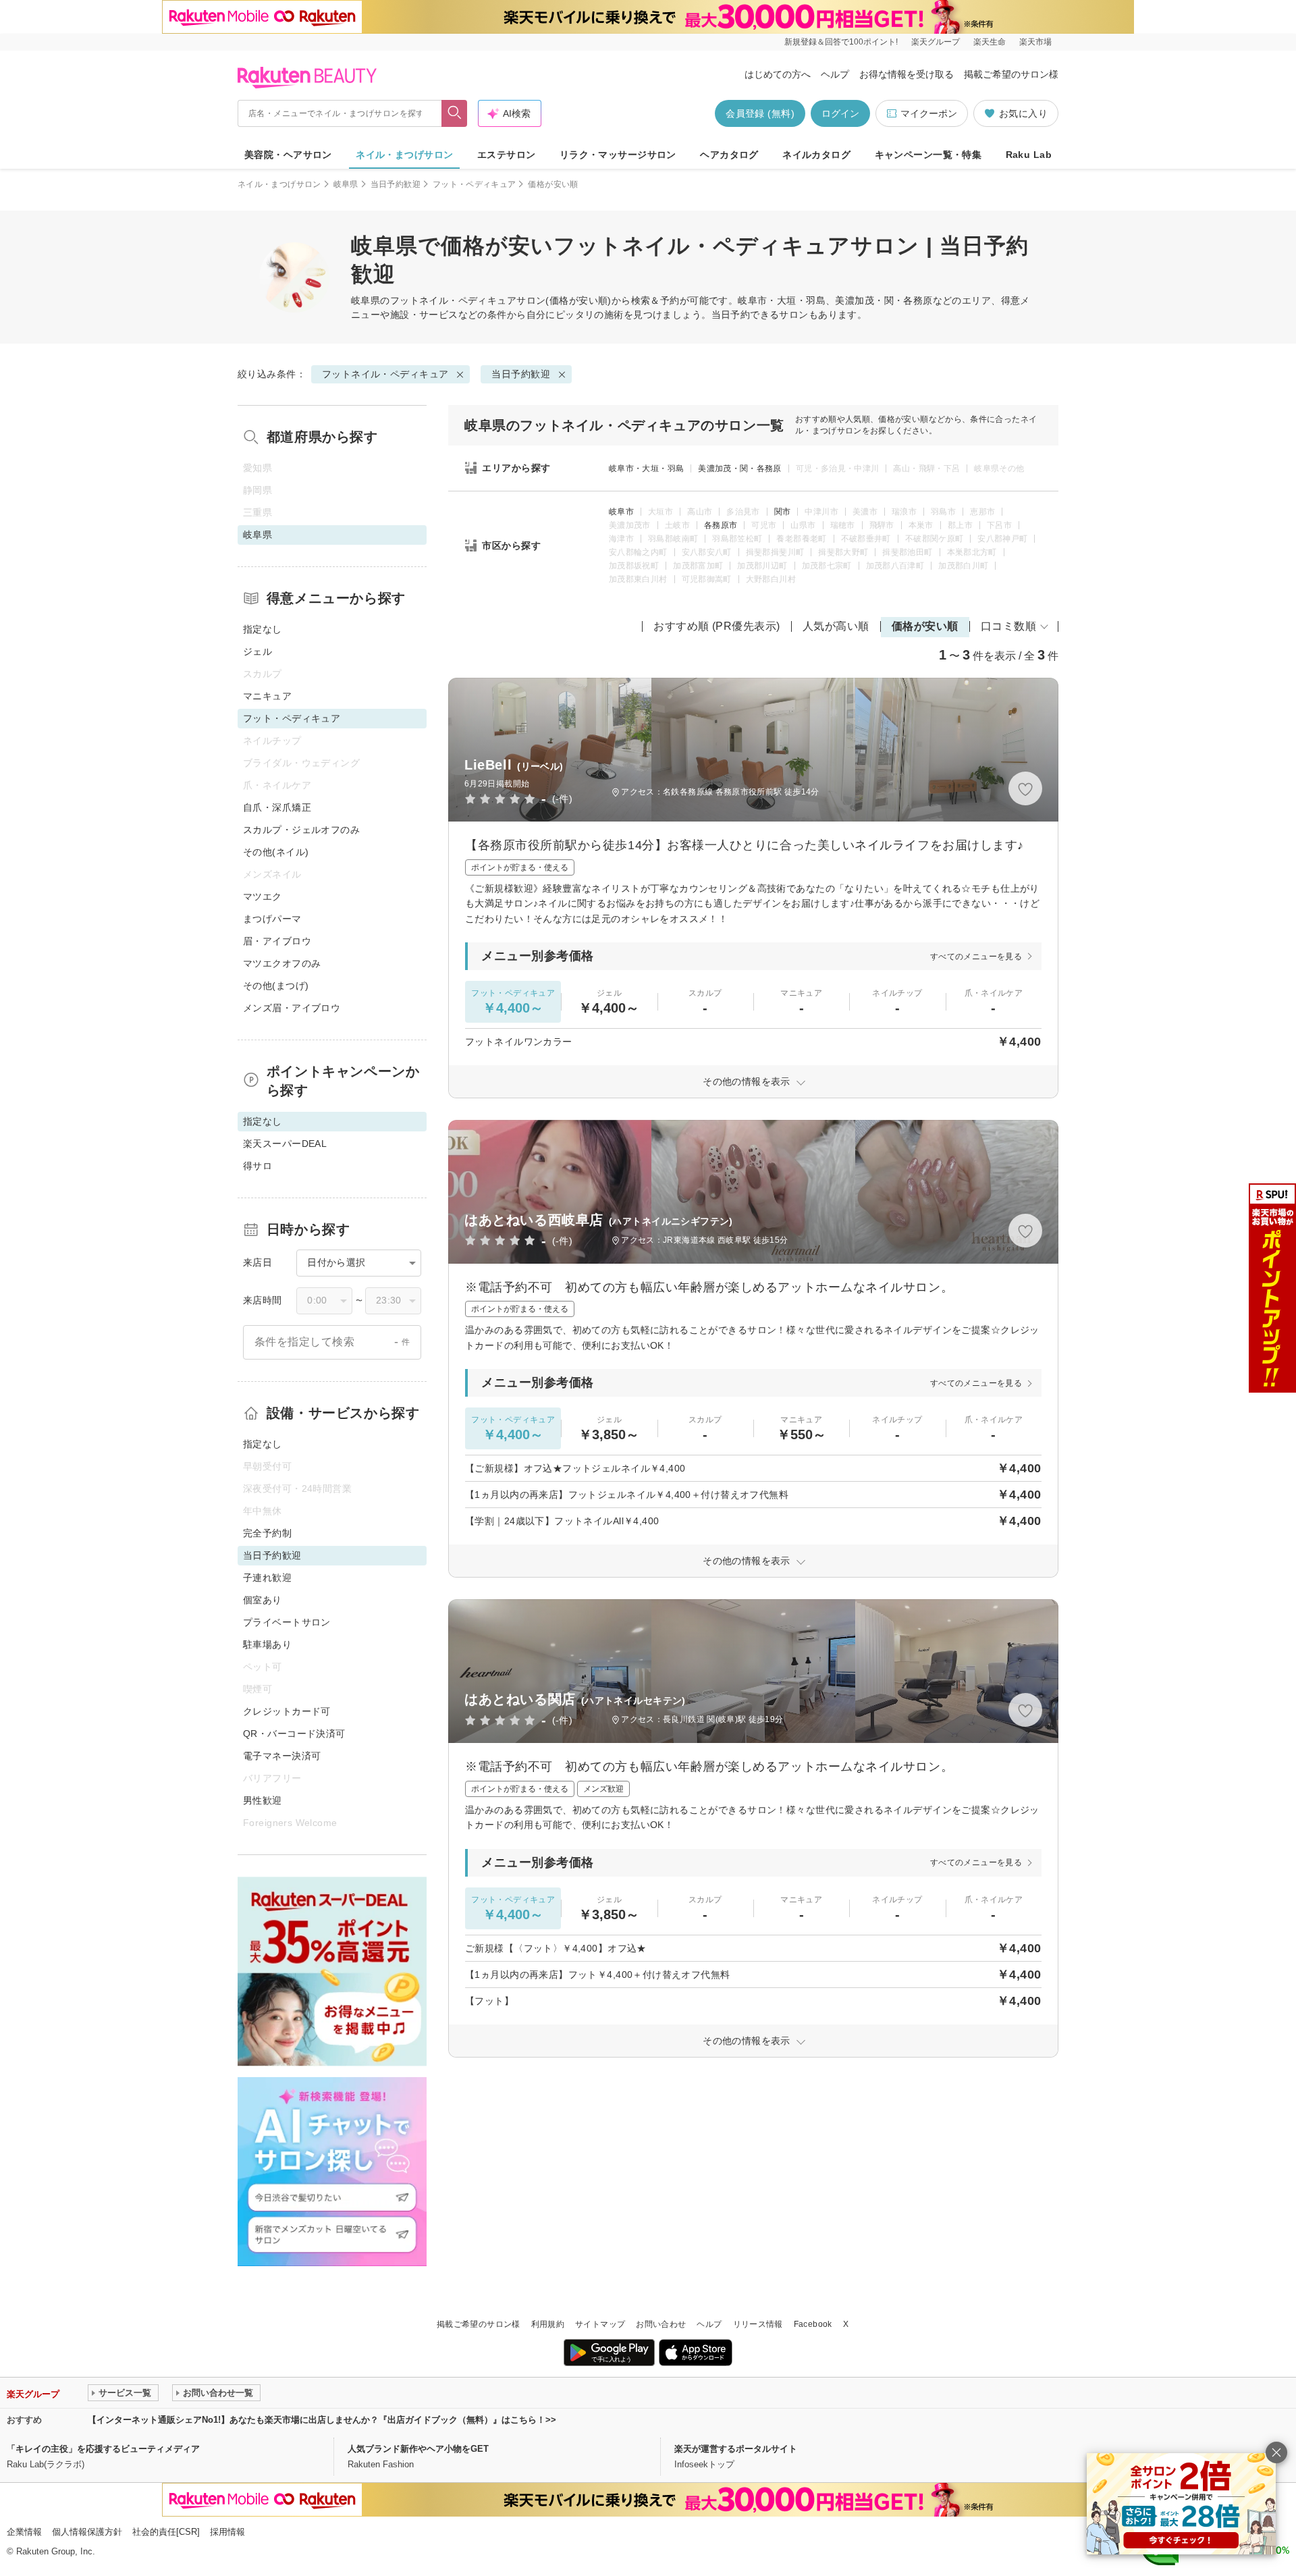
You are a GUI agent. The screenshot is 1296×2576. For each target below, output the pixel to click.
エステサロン (507, 155)
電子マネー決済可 (282, 1756)
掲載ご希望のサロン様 (1011, 74)
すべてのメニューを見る (976, 957)
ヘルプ (835, 74)
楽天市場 (1035, 42)
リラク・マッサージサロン (618, 155)
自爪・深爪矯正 (277, 807)
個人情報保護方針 (87, 2532)
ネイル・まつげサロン (404, 155)
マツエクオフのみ (282, 963)
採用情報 (227, 2532)
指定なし (263, 629)
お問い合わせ (661, 2324)
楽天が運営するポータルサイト (736, 2449)
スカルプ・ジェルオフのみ (301, 830)
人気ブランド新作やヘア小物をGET (418, 2449)
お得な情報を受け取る (907, 74)
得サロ (258, 1166)
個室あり (263, 1600)
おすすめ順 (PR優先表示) (717, 626)
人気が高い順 (836, 626)
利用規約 (548, 2324)
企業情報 (24, 2532)
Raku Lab (1029, 155)
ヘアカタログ (729, 155)
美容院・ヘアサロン (288, 155)
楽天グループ (936, 42)
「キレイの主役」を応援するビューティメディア (103, 2449)
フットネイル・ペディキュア (453, 300)
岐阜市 (621, 512)
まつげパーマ (272, 919)
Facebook (813, 2324)
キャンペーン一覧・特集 (928, 155)
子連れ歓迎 (267, 1578)
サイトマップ (600, 2324)
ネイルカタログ (816, 155)
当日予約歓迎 (396, 184)
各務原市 (721, 525)
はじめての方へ (778, 74)
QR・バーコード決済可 (294, 1734)
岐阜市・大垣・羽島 (646, 468)
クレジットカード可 (287, 1711)
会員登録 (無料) (760, 113)
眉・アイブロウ (277, 941)
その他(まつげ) (276, 986)
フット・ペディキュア (475, 184)
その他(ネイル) (276, 852)
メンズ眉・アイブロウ (292, 1008)
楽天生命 (990, 42)
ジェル (258, 651)
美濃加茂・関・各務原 (740, 468)
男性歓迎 (263, 1800)
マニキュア (267, 696)
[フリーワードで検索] (455, 113)
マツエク (263, 896)
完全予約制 (267, 1533)
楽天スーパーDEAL (285, 1144)
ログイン (840, 113)
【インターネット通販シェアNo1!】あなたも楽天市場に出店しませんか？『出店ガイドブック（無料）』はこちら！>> (322, 2420)
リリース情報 (758, 2324)
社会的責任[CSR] (166, 2532)
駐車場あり (267, 1644)
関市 (783, 512)
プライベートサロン (287, 1622)
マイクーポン (929, 113)
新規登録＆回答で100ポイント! (841, 42)
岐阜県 (346, 184)
